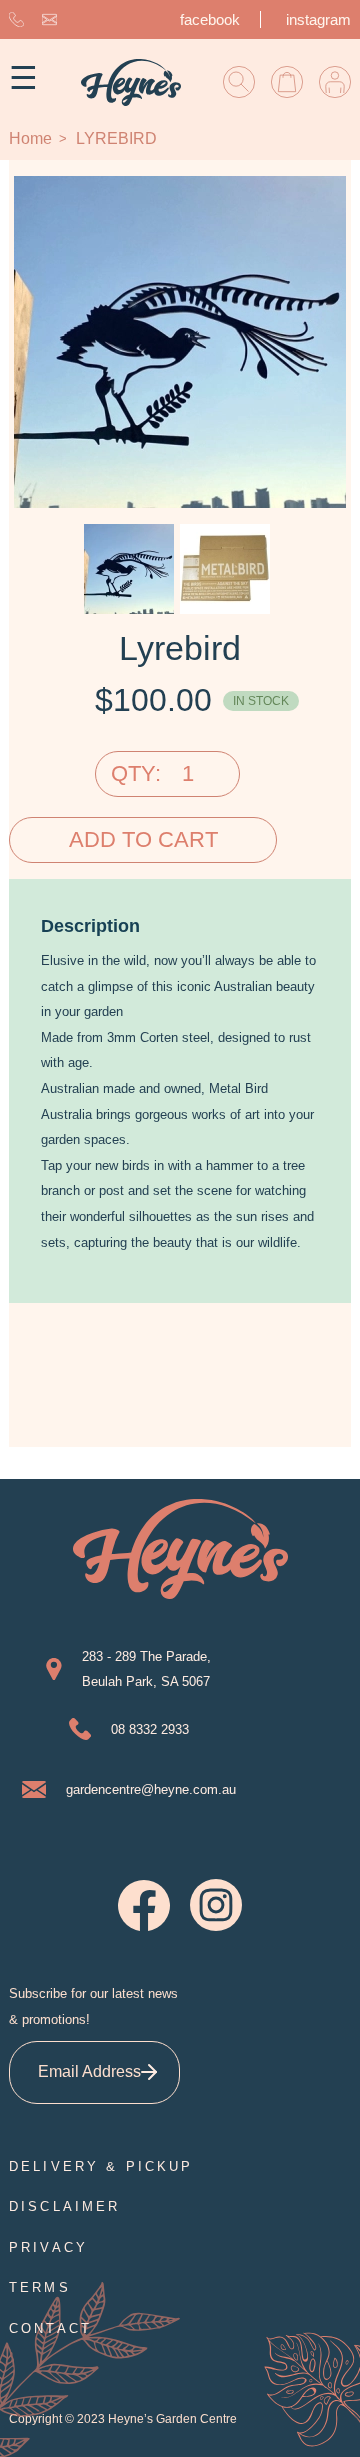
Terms (40, 2287)
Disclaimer (65, 2206)
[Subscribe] (148, 2072)
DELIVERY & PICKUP (101, 2166)
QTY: (136, 773)
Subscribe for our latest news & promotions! (93, 2006)
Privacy (48, 2247)
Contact (50, 2328)
